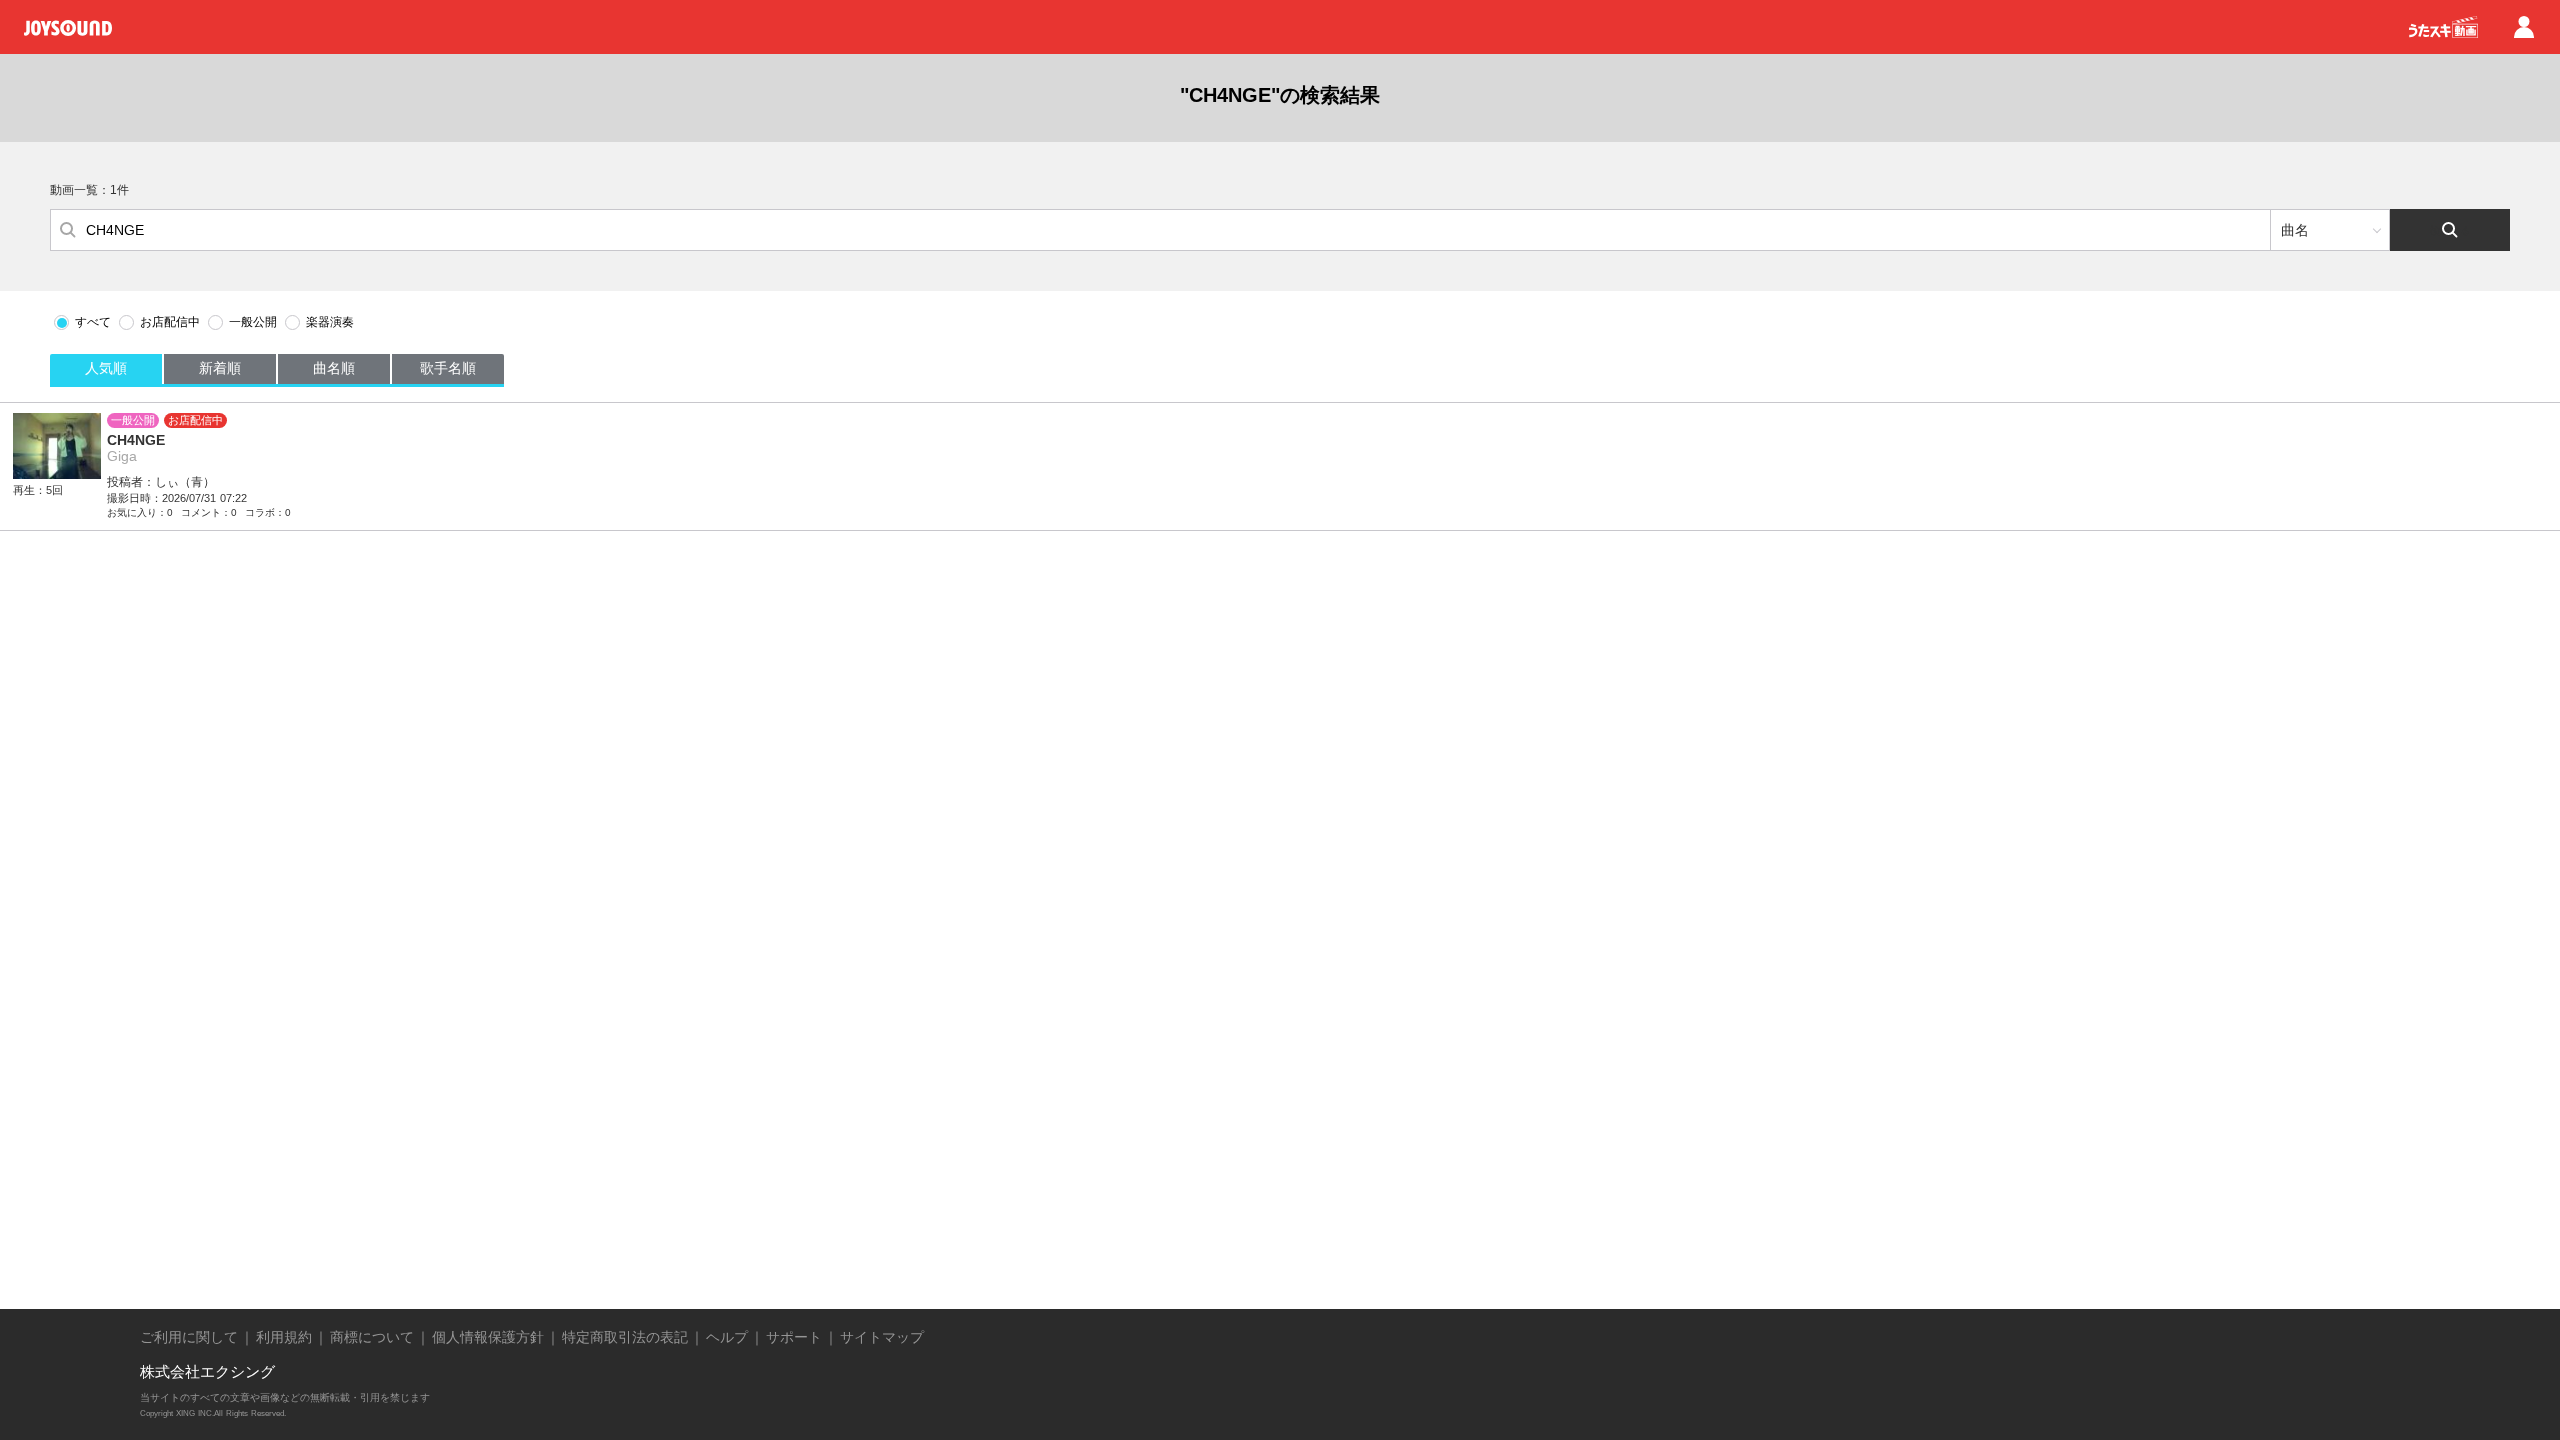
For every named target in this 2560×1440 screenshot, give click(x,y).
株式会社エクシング (207, 1371)
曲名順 (334, 368)
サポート (794, 1337)
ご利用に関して (189, 1337)
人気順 (106, 368)
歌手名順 (448, 368)
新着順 (220, 368)
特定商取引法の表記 (625, 1337)
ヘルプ (727, 1337)
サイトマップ (882, 1337)
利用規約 (284, 1337)
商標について (372, 1337)
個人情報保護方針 (488, 1337)
